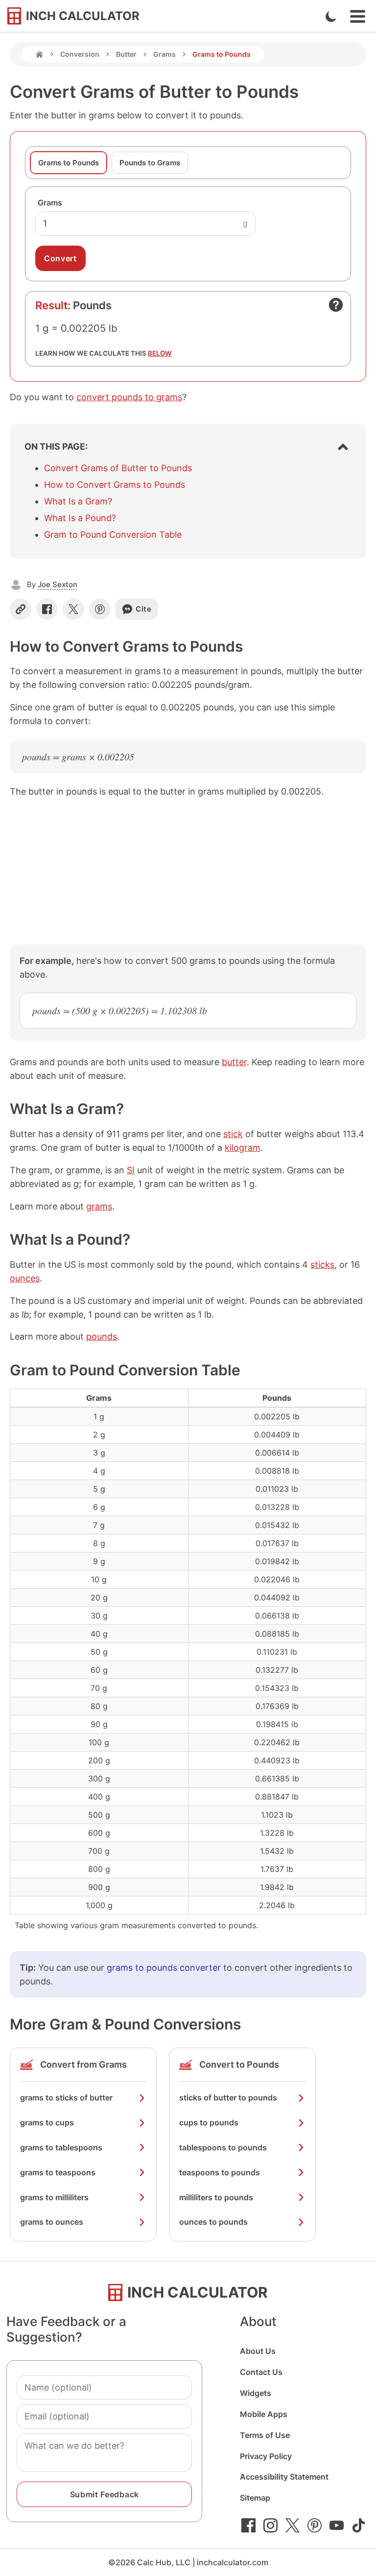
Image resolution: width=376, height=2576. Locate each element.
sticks (322, 1265)
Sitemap (255, 2498)
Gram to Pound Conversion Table (113, 535)
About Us (258, 2351)
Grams (164, 54)
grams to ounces (52, 2222)
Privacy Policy (266, 2456)
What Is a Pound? (80, 518)
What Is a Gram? (78, 501)
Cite (144, 609)
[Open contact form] (336, 305)
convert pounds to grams (129, 397)
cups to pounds (209, 2122)
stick (233, 1134)
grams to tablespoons (61, 2147)
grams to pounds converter (164, 1968)
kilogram (243, 1148)
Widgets (256, 2393)
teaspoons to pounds (220, 2172)
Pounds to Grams (150, 163)
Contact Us (261, 2372)
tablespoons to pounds (223, 2147)
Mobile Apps (264, 2414)
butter (234, 1062)
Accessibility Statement (284, 2477)
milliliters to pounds (216, 2197)
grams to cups (47, 2122)
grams (99, 1206)
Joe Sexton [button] (58, 584)
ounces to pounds (213, 2222)
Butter (126, 54)
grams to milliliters (54, 2197)
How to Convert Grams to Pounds (115, 485)
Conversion (80, 54)
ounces (25, 1278)
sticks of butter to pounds (228, 2097)
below (160, 353)
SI (131, 1170)
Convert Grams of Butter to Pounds (118, 468)
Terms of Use (265, 2435)
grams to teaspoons (58, 2172)
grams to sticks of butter (66, 2097)
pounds (102, 1336)
